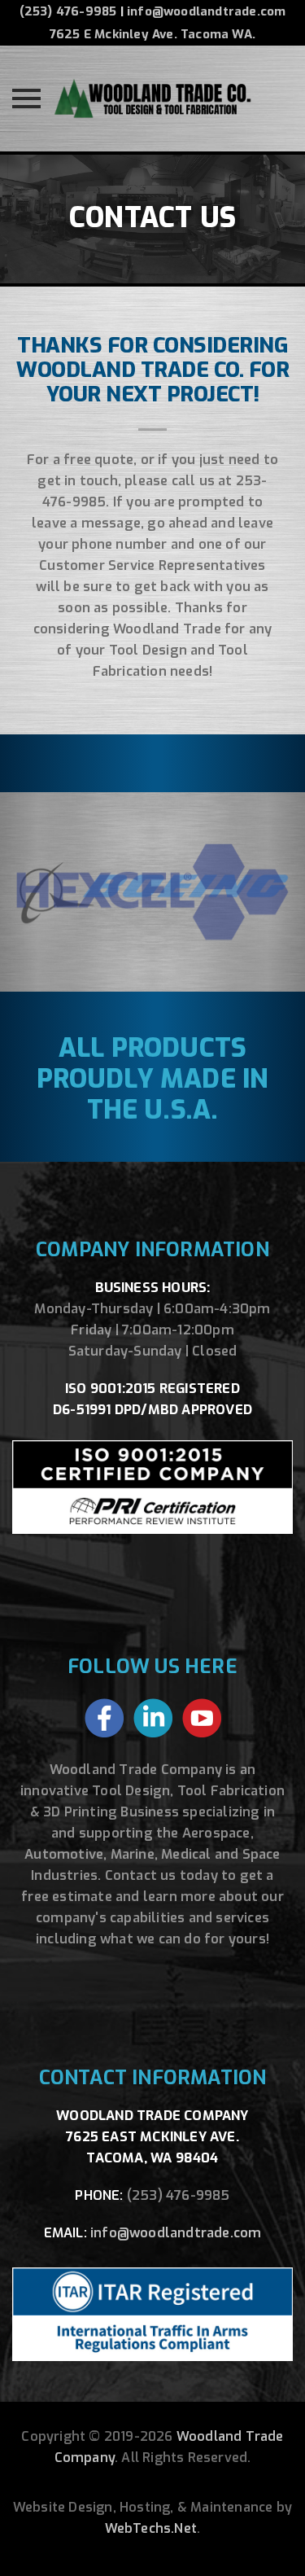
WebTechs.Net (151, 2528)
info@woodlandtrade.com (206, 11)
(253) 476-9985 (68, 11)
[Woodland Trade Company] (153, 99)
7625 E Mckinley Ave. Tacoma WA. (152, 34)
